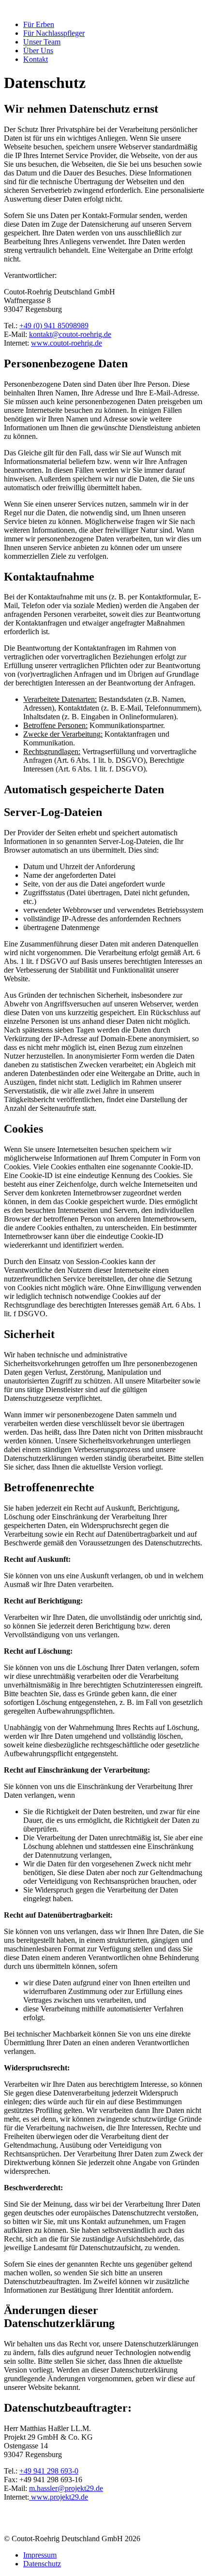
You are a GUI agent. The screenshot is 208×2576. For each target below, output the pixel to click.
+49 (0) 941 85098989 (54, 326)
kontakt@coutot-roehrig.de (70, 334)
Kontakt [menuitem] (36, 59)
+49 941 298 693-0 (49, 2471)
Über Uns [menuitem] (38, 51)
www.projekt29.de (59, 2497)
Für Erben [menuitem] (39, 24)
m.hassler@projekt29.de (66, 2488)
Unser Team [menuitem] (42, 42)
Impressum (40, 2555)
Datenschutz (42, 2564)
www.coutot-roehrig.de (67, 343)
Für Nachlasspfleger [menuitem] (54, 33)
